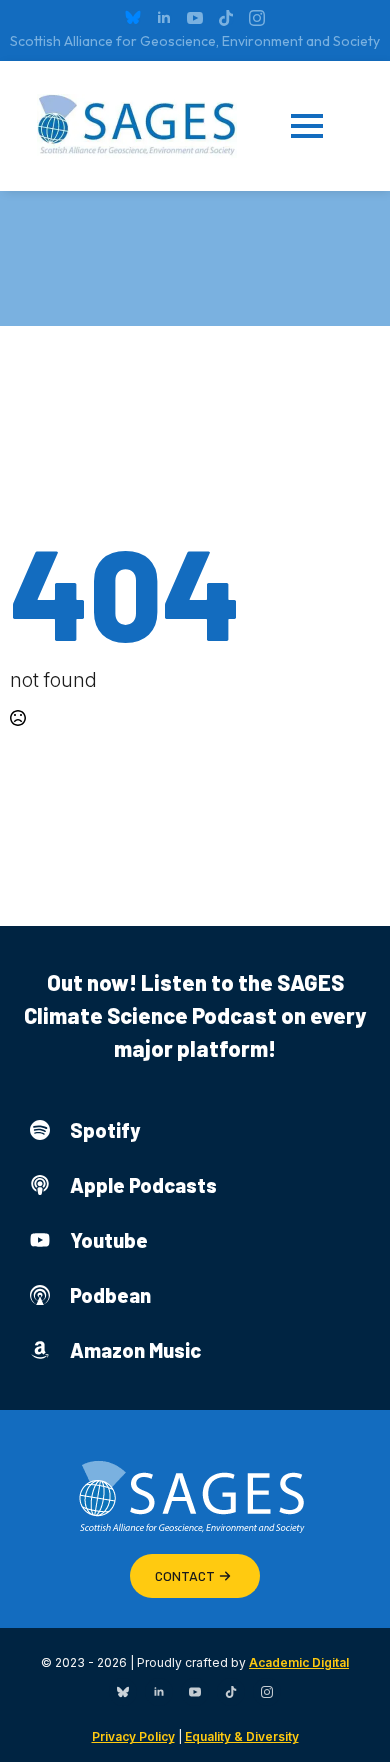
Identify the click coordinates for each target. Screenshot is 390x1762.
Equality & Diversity (242, 1736)
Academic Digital (299, 1662)
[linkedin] (164, 18)
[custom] (133, 18)
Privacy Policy (133, 1736)
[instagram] (257, 18)
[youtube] (195, 18)
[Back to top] (350, 1722)
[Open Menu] (322, 126)
